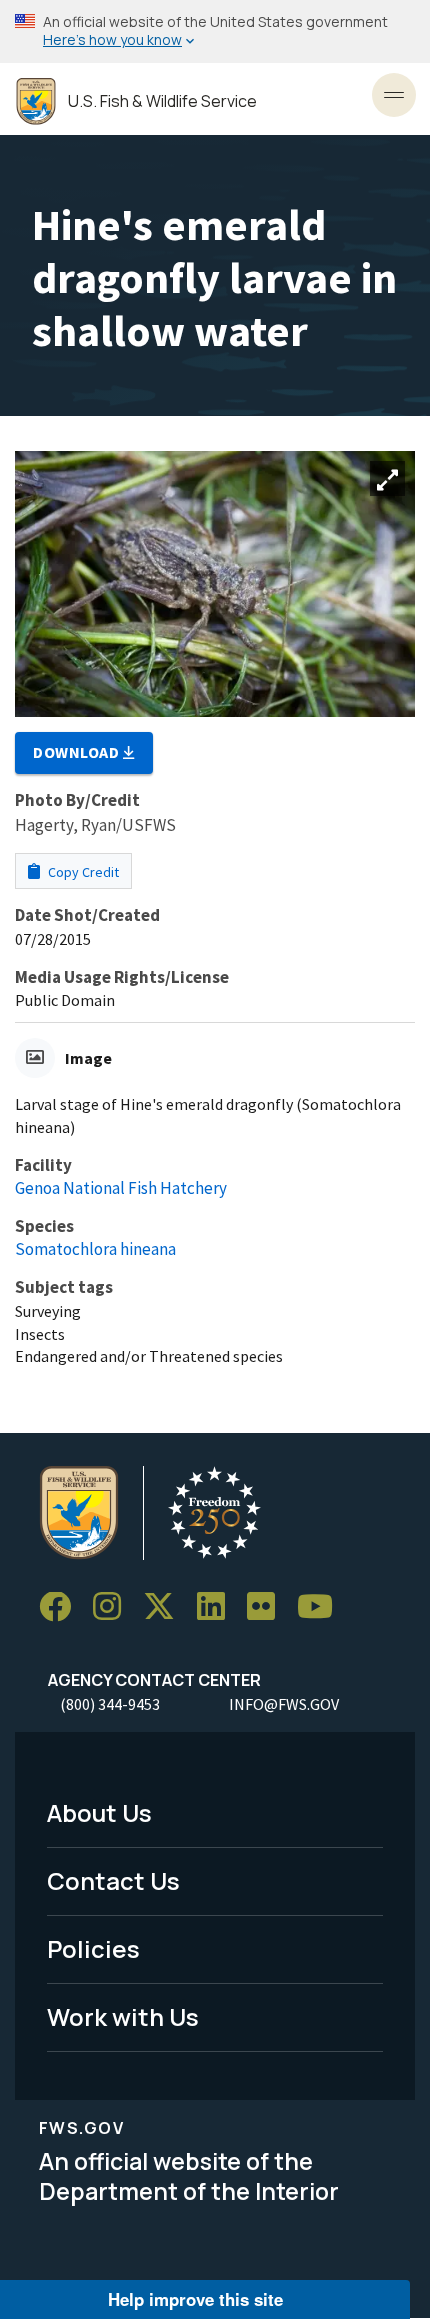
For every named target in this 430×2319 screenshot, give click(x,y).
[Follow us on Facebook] (62, 1607)
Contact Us (113, 1880)
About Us (99, 1812)
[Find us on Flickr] (268, 1607)
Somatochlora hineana (95, 1249)
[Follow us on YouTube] (322, 1607)
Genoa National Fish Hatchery (121, 1188)
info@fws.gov (284, 1704)
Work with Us (123, 2016)
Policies (93, 1948)
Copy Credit (82, 872)
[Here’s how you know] (215, 31)
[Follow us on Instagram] (114, 1607)
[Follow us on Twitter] (166, 1607)
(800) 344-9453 (110, 1704)
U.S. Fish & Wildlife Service (162, 101)
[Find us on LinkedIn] (218, 1607)
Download (78, 752)
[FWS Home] (36, 101)
